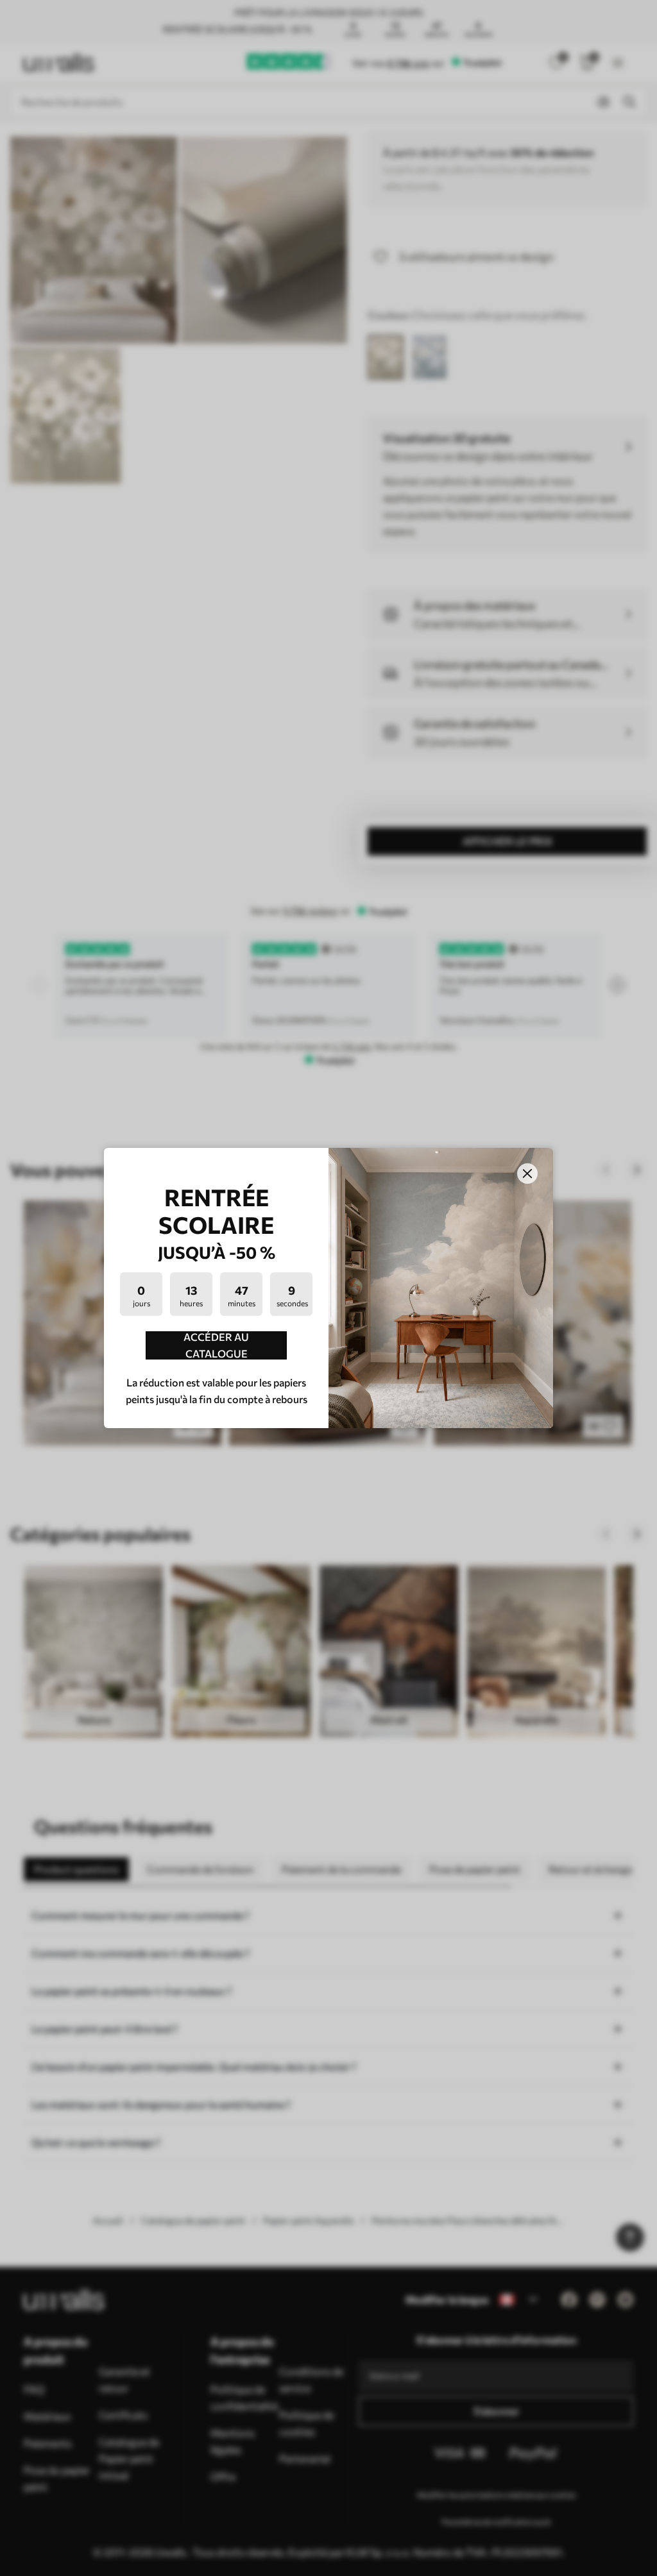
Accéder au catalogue (216, 1345)
